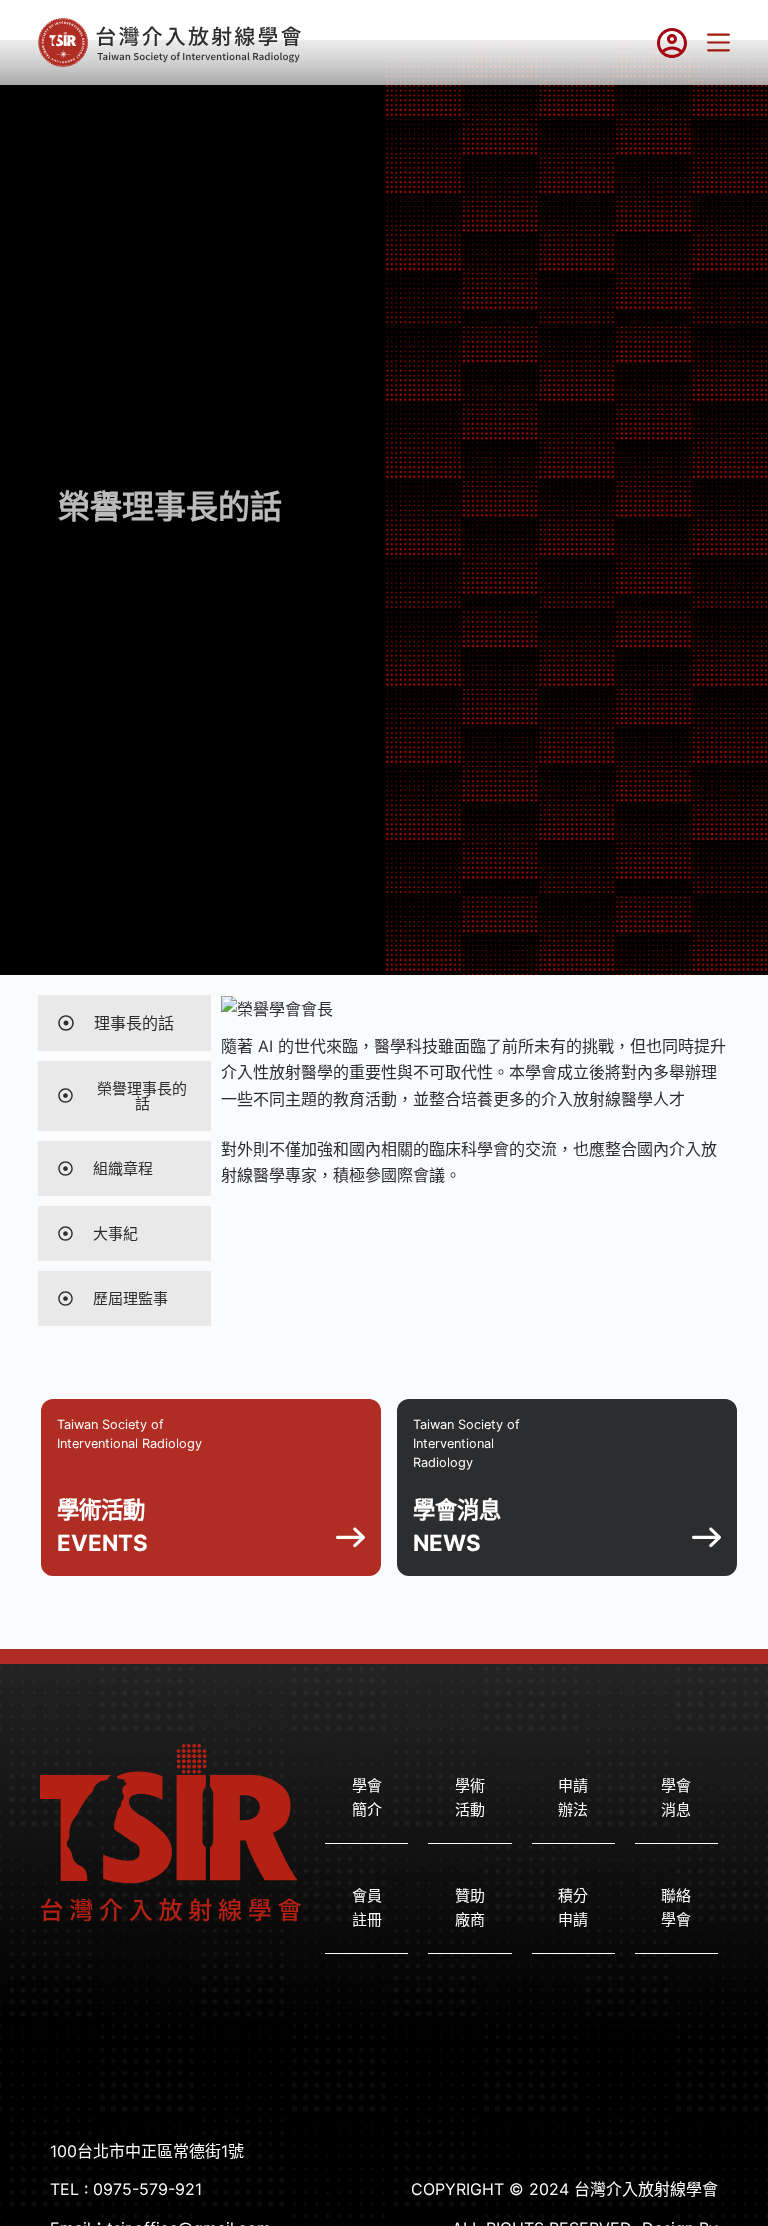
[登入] (672, 43)
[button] (676, 1799)
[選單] (718, 42)
